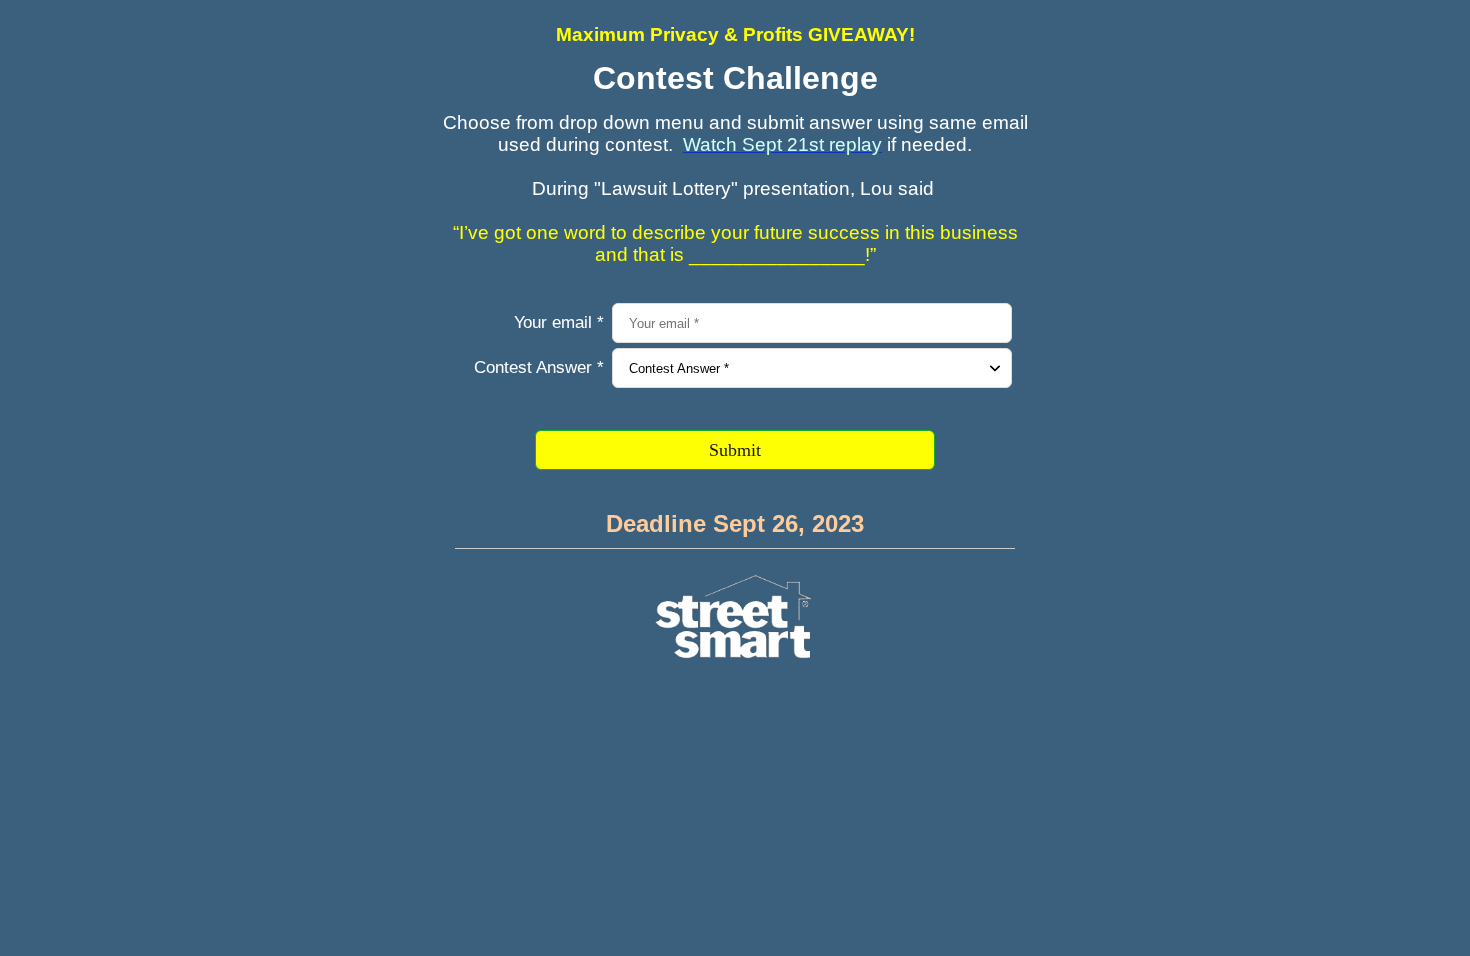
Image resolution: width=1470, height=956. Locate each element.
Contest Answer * (539, 367)
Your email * (559, 322)
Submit (735, 450)
